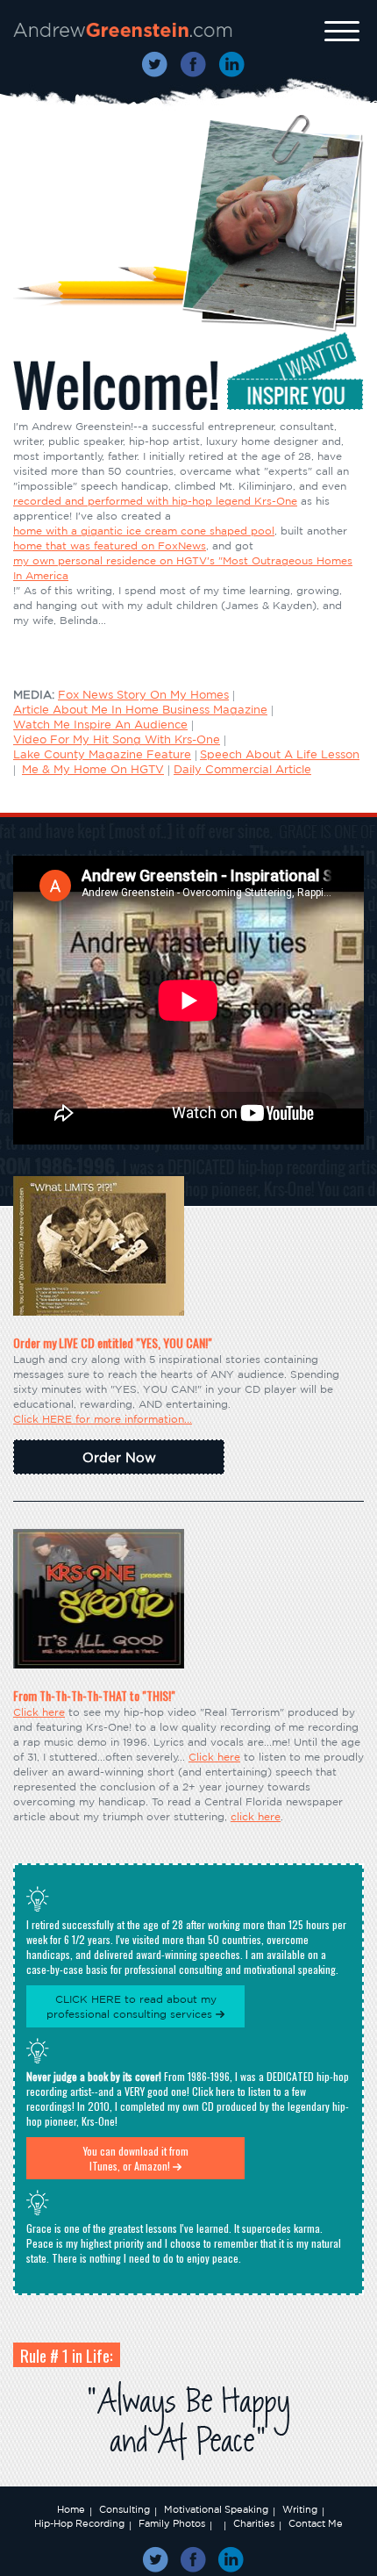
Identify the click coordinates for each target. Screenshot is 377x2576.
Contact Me (316, 2523)
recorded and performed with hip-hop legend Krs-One (155, 501)
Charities (254, 2523)
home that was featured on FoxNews (110, 545)
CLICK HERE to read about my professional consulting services (132, 2006)
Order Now (119, 1457)
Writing (300, 2509)
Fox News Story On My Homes (143, 695)
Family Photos (172, 2523)
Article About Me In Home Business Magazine (140, 710)
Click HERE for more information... (103, 1419)
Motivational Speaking (216, 2509)
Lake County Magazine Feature (102, 754)
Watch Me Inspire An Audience (100, 725)
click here (256, 1816)
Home (71, 2509)
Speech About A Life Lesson (280, 754)
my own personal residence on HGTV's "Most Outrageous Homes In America (183, 568)
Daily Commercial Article (242, 769)
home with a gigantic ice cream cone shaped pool (144, 531)
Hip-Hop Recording (79, 2523)
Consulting (124, 2509)
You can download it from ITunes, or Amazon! (136, 2158)
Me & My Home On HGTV (93, 769)
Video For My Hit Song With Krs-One (117, 739)
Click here (39, 1712)
